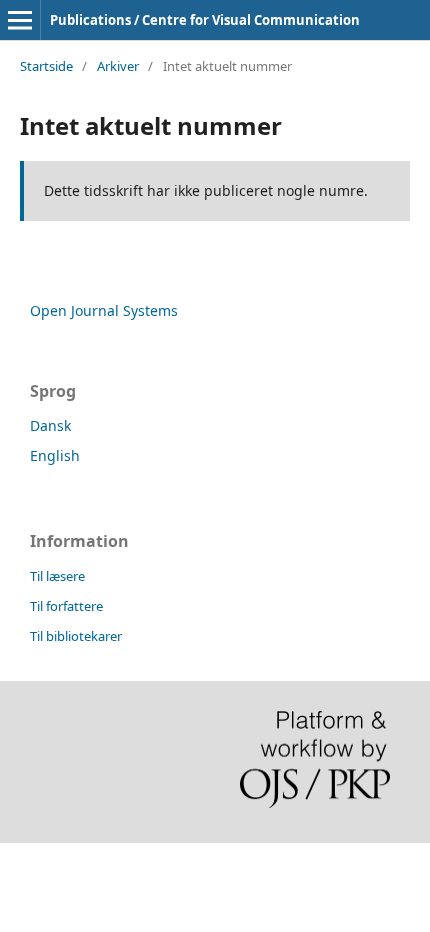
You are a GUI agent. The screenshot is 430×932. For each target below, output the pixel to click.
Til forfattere (66, 606)
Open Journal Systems (104, 310)
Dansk (50, 425)
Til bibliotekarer (76, 636)
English (55, 455)
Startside (46, 66)
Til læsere (57, 576)
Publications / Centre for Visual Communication (205, 20)
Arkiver (118, 66)
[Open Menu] (20, 20)
